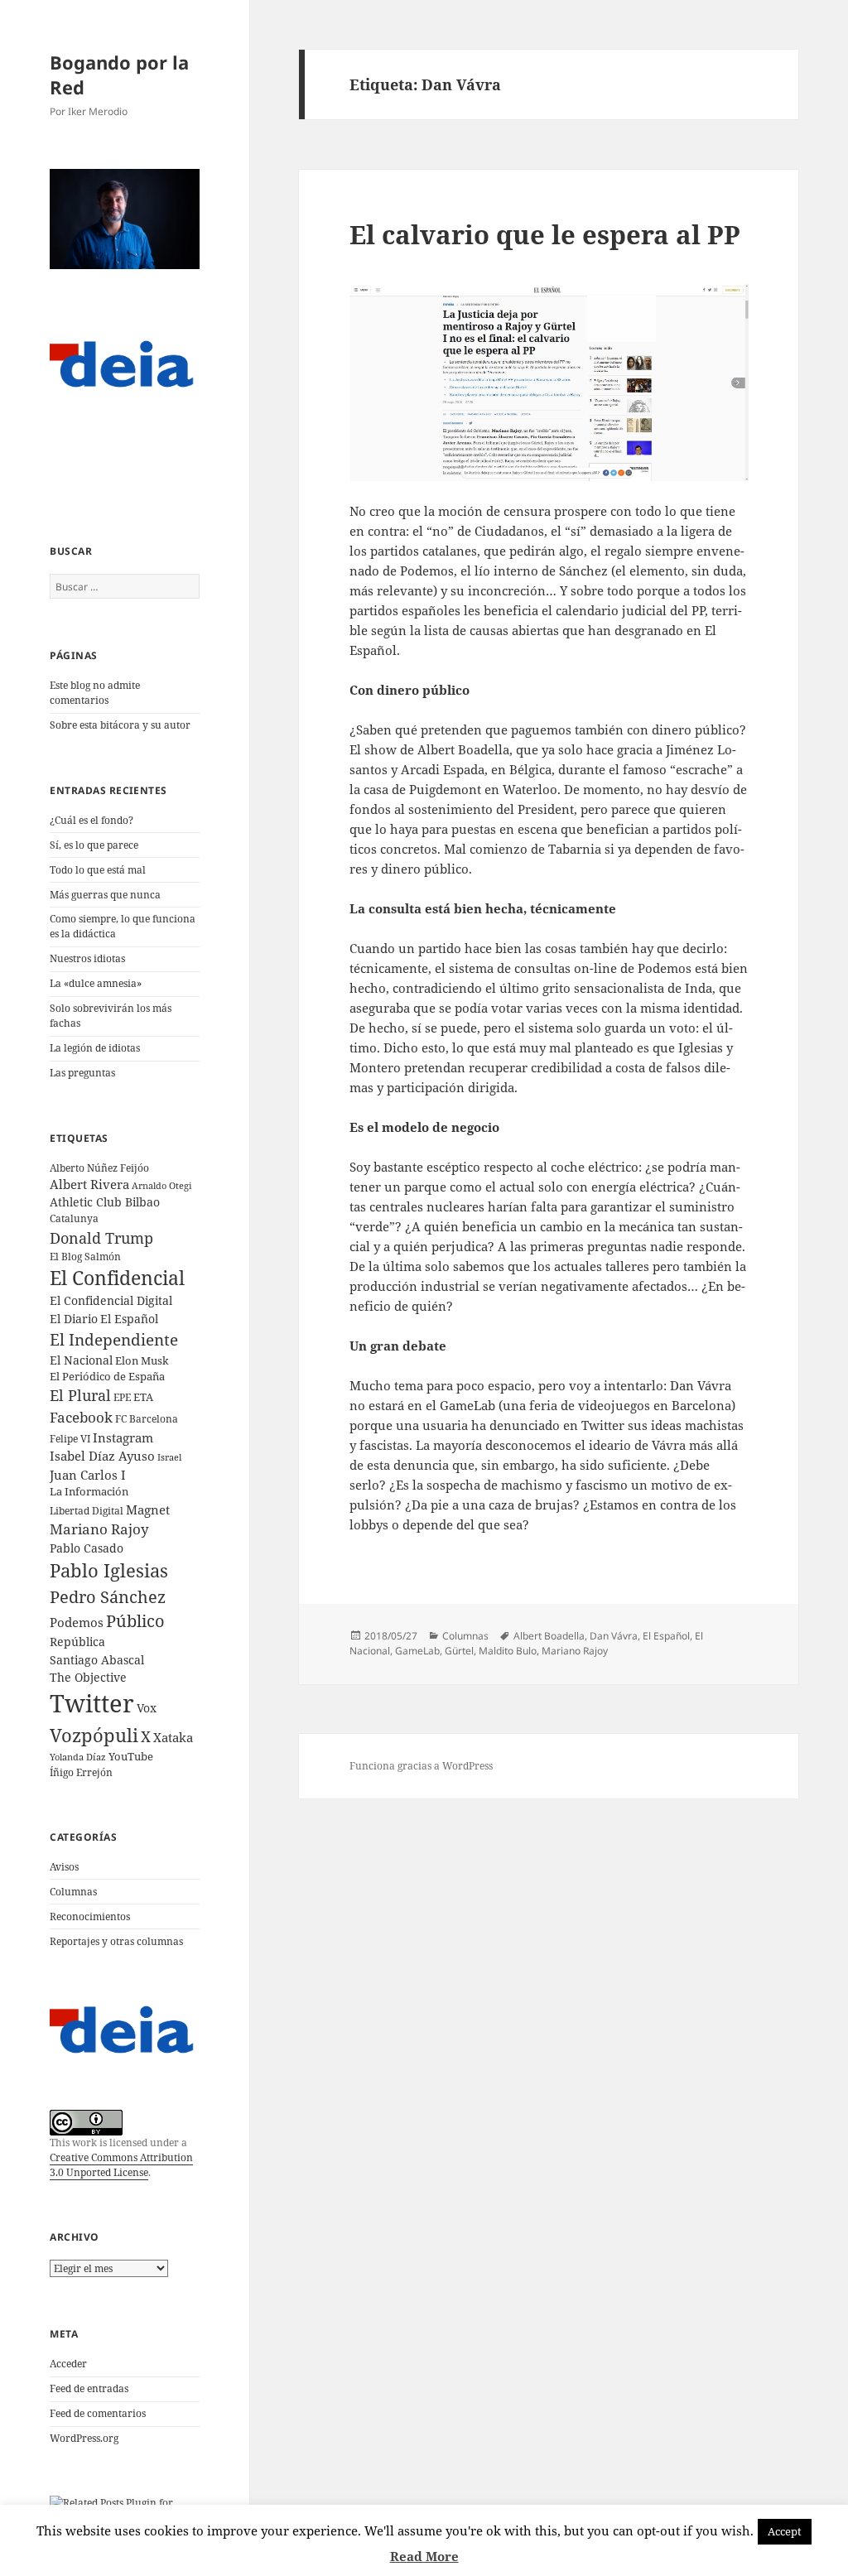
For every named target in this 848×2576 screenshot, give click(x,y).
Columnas (73, 1892)
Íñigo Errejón (81, 1772)
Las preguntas (82, 1073)
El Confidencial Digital (111, 1300)
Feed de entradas (89, 2388)
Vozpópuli (94, 1735)
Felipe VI (70, 1439)
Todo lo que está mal (98, 870)
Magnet (148, 1509)
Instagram (123, 1437)
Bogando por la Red (119, 75)
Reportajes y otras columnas (116, 1941)
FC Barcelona (147, 1418)
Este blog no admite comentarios (95, 693)
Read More (424, 2556)
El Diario (74, 1319)
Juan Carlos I (88, 1475)
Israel (169, 1457)
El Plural (80, 1395)
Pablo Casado (87, 1548)
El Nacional (81, 1360)
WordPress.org (84, 2438)
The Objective (88, 1677)
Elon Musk (142, 1360)
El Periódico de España (107, 1376)
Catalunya (74, 1218)
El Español (129, 1319)
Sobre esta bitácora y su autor (120, 725)
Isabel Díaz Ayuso (102, 1456)
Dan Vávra (614, 1636)
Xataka (173, 1737)
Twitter (92, 1703)
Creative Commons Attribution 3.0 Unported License (121, 2165)
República (77, 1642)
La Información (89, 1491)
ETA (143, 1397)
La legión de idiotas (95, 1048)
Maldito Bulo (508, 1651)
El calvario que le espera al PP (545, 234)
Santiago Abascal (97, 1660)
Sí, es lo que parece (94, 845)
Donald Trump (101, 1237)
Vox (147, 1708)
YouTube (131, 1757)
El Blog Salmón (85, 1256)
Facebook (81, 1417)
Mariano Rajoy (99, 1529)
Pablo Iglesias (109, 1570)
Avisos (64, 1867)
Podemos (77, 1622)
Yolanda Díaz (78, 1757)
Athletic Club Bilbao (105, 1202)
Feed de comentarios (98, 2413)
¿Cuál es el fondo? (92, 820)
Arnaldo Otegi (162, 1185)
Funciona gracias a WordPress (421, 1766)
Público (135, 1621)
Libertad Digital (87, 1511)
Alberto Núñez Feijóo (99, 1168)
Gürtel (459, 1651)
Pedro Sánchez (108, 1596)
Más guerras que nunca (105, 895)
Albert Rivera (89, 1184)
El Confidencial (117, 1278)
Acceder (68, 2364)
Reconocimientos (90, 1916)
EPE (122, 1397)
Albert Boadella (549, 1636)
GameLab (417, 1651)
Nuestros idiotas (87, 958)
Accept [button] (785, 2531)
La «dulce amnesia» (96, 983)
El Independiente (114, 1340)
